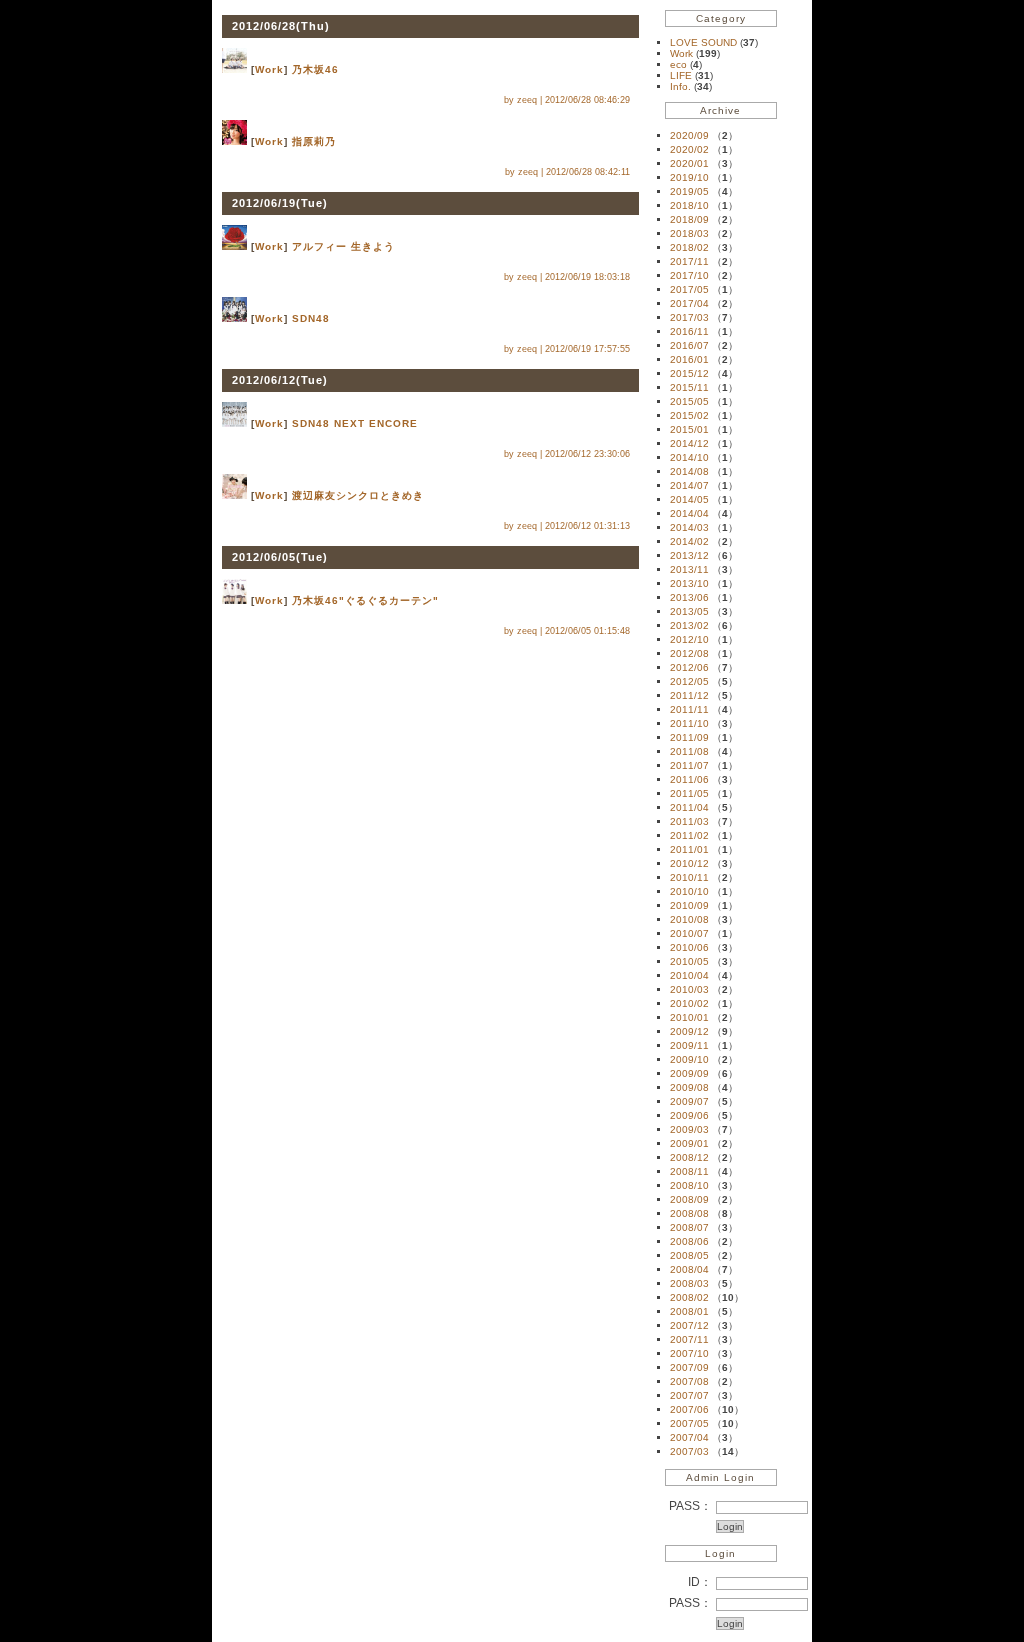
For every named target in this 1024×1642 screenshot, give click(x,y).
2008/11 (689, 1171)
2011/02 (689, 835)
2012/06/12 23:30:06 (587, 454)
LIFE (682, 75)
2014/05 (689, 499)
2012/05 (689, 681)
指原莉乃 (314, 141)
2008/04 (689, 1269)
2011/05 (689, 793)
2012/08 (689, 653)
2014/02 (689, 541)
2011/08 (689, 751)
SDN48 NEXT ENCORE (355, 423)
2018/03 (689, 233)
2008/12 (689, 1157)
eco (680, 64)
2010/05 (689, 961)
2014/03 (689, 527)
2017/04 (689, 303)
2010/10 (689, 891)
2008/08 (689, 1213)
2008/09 (689, 1199)
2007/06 (689, 1409)
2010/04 (689, 975)
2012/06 (689, 667)
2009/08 (689, 1087)
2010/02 (689, 1003)
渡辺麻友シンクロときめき (358, 495)
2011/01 (689, 849)
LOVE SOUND (705, 42)
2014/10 (689, 457)
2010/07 (689, 933)
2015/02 (689, 415)
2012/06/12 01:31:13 (587, 526)
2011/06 (689, 779)
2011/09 (689, 737)
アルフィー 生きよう (343, 246)
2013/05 (689, 611)
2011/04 (689, 807)
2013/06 (689, 597)
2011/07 (689, 765)
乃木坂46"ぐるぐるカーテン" (365, 600)
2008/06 (689, 1241)
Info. (682, 86)
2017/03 (689, 317)
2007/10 (689, 1353)
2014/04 (689, 513)
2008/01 (689, 1311)
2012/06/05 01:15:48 (587, 631)
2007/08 (689, 1381)
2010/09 (689, 905)
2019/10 (689, 177)
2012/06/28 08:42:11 (588, 172)
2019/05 (689, 191)
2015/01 (689, 429)
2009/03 (689, 1129)
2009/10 (689, 1059)
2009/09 (689, 1073)
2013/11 (689, 569)
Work (269, 69)
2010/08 (689, 919)
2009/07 (689, 1101)
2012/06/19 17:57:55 (587, 349)
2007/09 (689, 1367)
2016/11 (689, 331)
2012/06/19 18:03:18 (587, 277)
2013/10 (689, 583)
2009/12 (689, 1031)
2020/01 (689, 163)
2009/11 (689, 1045)
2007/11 (689, 1339)
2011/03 (689, 821)
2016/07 (689, 345)
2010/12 (689, 863)
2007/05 (689, 1423)
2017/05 (689, 289)
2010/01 (689, 1017)
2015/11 (689, 387)
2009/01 (689, 1143)
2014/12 (689, 443)
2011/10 (689, 723)
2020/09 (689, 135)
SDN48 (311, 318)
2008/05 (689, 1255)
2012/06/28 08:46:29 (587, 100)
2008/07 (689, 1227)
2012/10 (689, 639)
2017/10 (689, 275)
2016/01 (689, 359)
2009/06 (689, 1115)
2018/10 (689, 205)
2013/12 (689, 555)
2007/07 (689, 1395)
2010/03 (689, 989)
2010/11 (689, 877)
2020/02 (689, 149)
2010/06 (689, 947)
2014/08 (689, 471)
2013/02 (689, 625)
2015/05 (689, 401)
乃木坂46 (315, 69)
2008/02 (689, 1297)
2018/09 (689, 219)
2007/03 (689, 1451)
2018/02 (689, 247)
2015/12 (689, 373)
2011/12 (689, 695)
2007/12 (689, 1325)
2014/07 (689, 485)
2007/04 (689, 1437)
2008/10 (689, 1185)
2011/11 (689, 709)
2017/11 (689, 261)
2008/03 (689, 1283)
